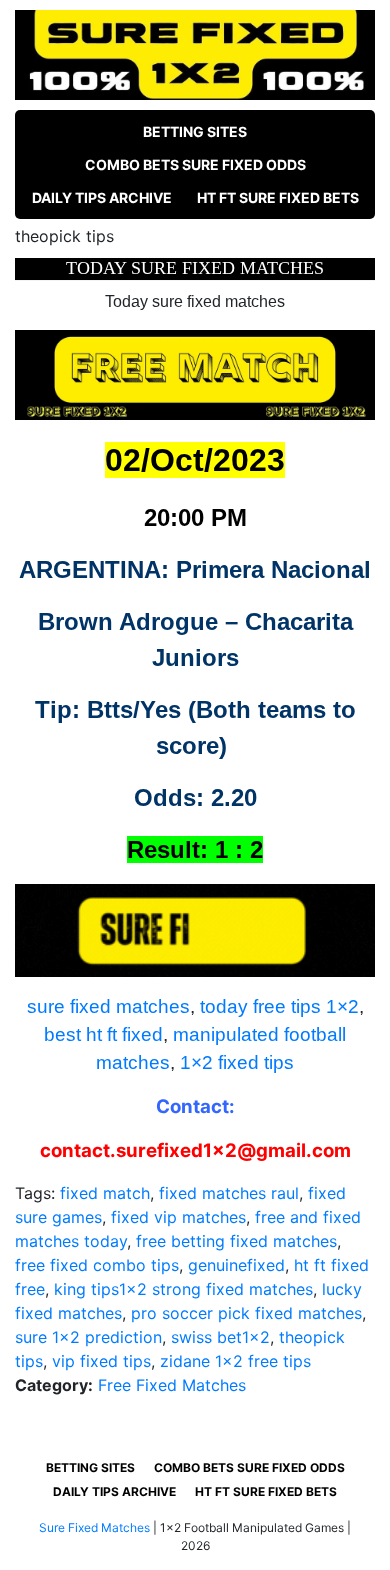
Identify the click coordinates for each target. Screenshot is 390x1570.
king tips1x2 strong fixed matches (183, 1289)
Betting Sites (195, 131)
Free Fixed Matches (172, 1385)
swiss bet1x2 (220, 1337)
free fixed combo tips (97, 1265)
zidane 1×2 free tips (235, 1361)
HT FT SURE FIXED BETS (278, 197)
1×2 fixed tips (237, 1062)
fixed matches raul (229, 1193)
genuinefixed (236, 1265)
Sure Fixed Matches (94, 1527)
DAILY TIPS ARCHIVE (102, 197)
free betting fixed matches (236, 1241)
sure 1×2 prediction (88, 1337)
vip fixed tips (101, 1361)
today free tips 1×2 (279, 1006)
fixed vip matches (178, 1217)
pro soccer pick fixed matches (246, 1313)
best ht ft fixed (103, 1034)
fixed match (105, 1193)
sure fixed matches (108, 1006)
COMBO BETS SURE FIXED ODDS (195, 164)
